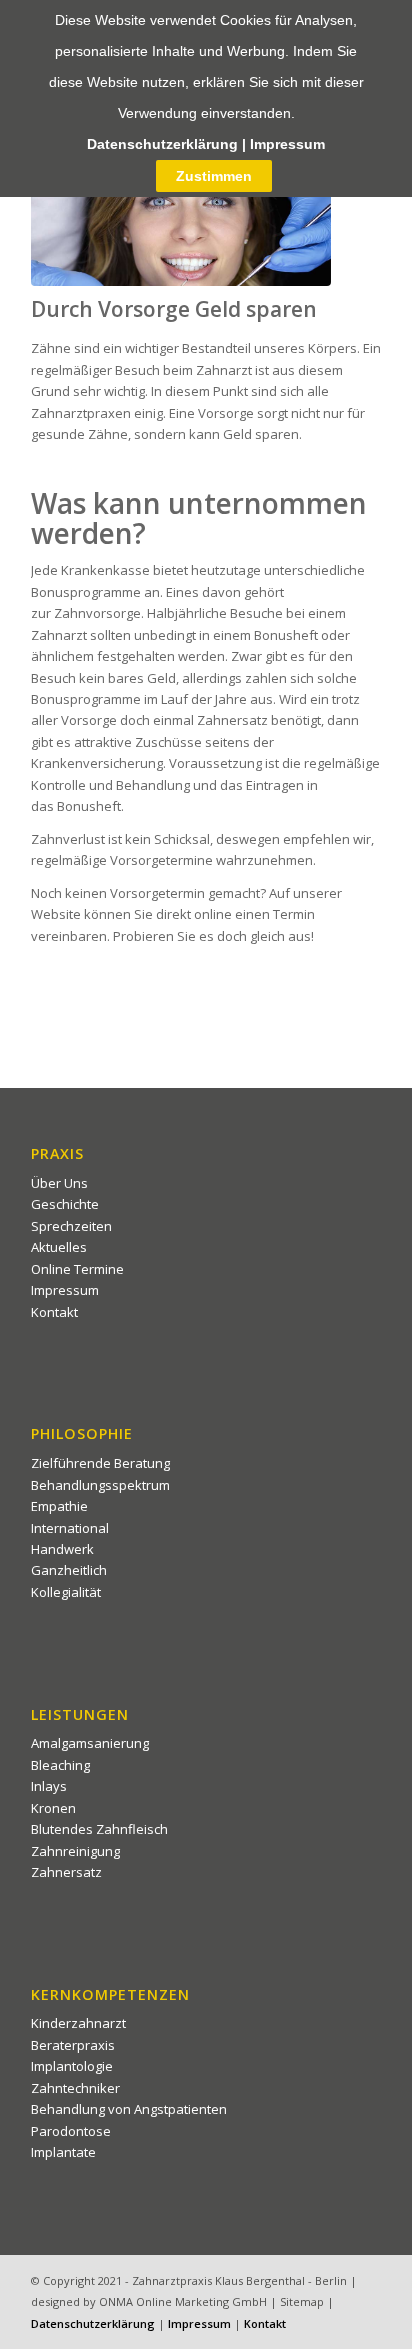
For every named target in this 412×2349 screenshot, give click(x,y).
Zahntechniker (75, 2088)
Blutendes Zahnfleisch (99, 1829)
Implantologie (72, 2066)
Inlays (49, 1786)
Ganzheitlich (69, 1570)
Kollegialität (66, 1592)
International (70, 1528)
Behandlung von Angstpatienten (129, 2109)
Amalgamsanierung (90, 1743)
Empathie (59, 1506)
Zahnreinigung (75, 1851)
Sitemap (302, 2301)
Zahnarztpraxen (81, 413)
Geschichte (65, 1204)
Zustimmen (214, 176)
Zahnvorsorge (97, 613)
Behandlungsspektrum (100, 1485)
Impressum (65, 1290)
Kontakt (54, 1312)
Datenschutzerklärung (93, 2323)
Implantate (63, 2152)
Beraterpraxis (73, 2045)
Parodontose (71, 2131)
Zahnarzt (224, 370)
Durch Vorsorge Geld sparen (174, 309)
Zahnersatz (66, 1872)
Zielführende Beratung (100, 1463)
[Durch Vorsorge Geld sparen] (181, 229)
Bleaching (60, 1765)
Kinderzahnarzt (78, 2023)
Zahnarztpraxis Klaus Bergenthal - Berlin (239, 2280)
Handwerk (62, 1549)
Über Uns (59, 1183)
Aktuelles (59, 1247)
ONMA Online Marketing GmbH (183, 2301)
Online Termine (77, 1269)
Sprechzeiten (71, 1226)
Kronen (53, 1808)
